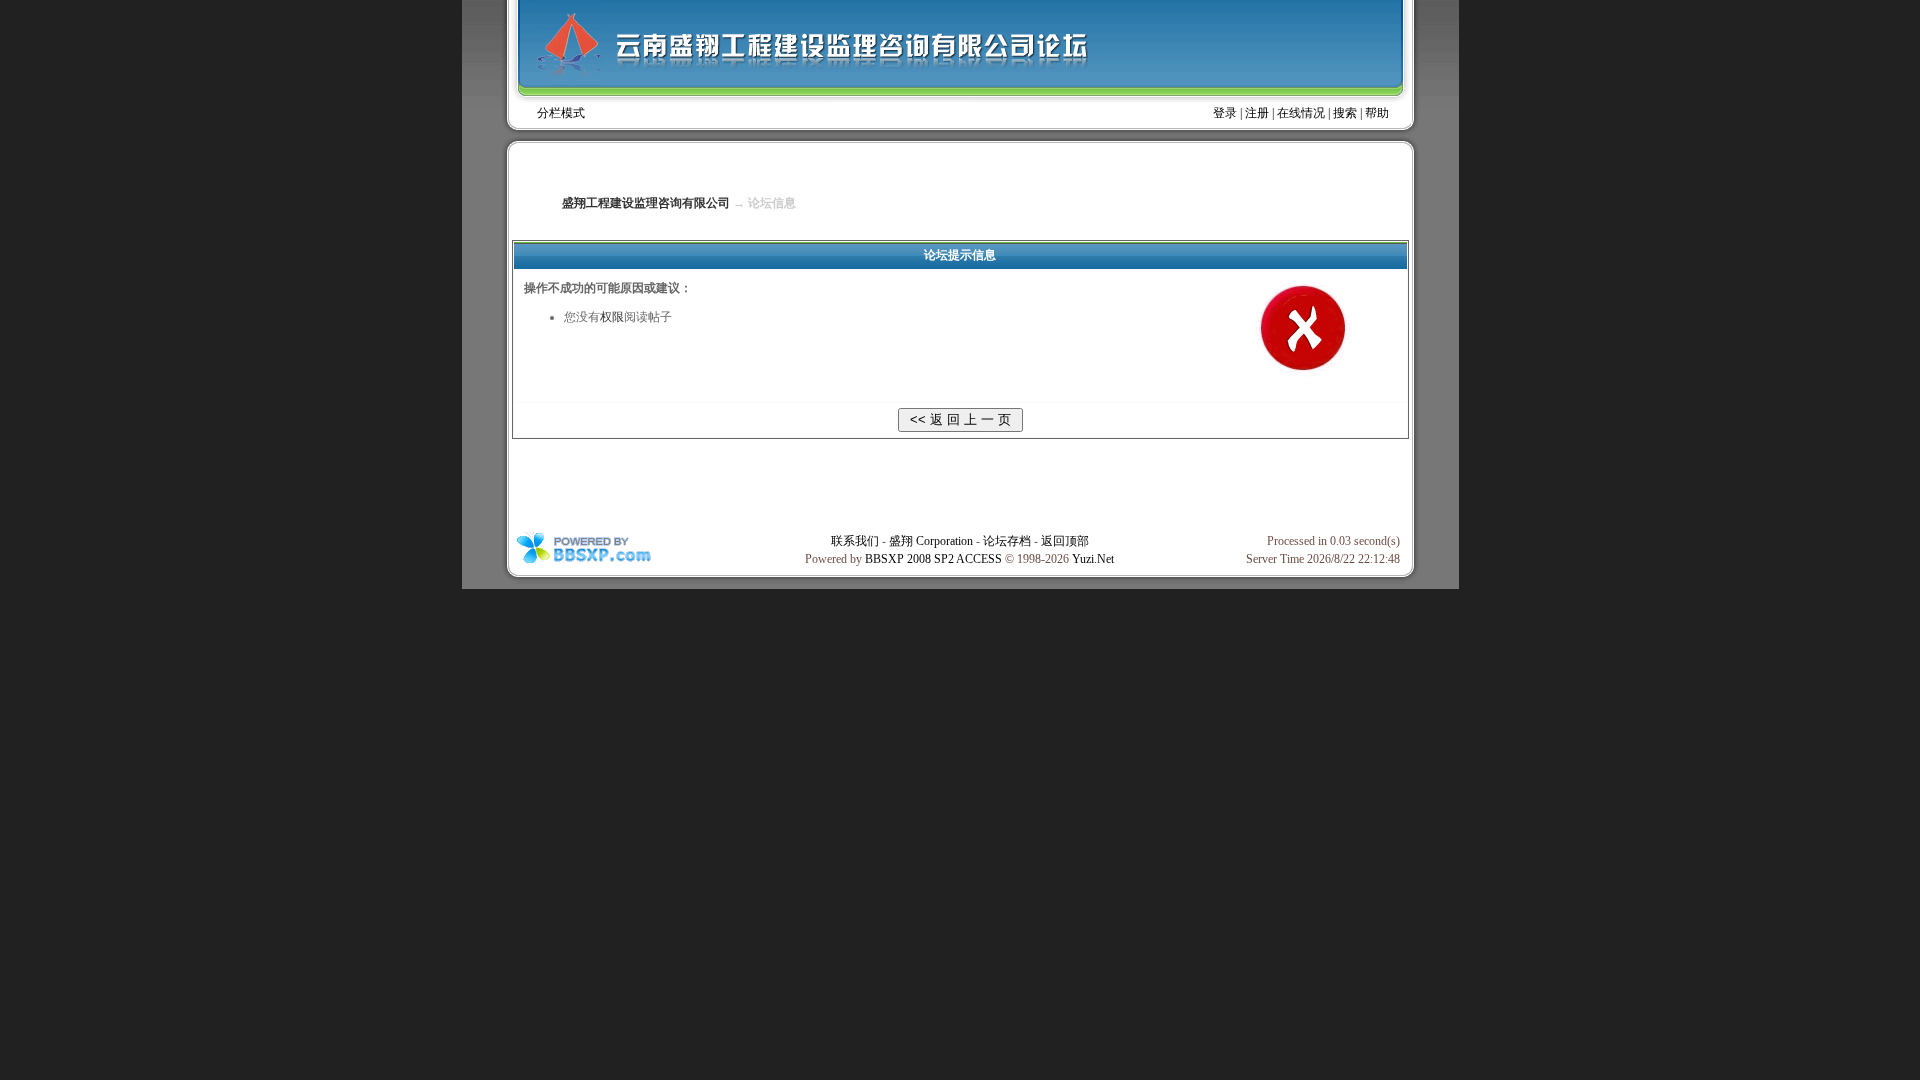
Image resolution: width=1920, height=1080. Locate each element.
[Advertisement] (960, 484)
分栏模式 (561, 113)
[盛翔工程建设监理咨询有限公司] (955, 54)
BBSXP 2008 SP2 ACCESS (933, 559)
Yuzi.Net (1093, 559)
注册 (1257, 113)
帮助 (1377, 113)
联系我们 (855, 541)
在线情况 (1301, 113)
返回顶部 (1065, 541)
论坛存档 (1007, 541)
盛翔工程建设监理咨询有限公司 (646, 203)
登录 (1225, 113)
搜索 (1345, 113)
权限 (612, 317)
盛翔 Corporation (931, 541)
